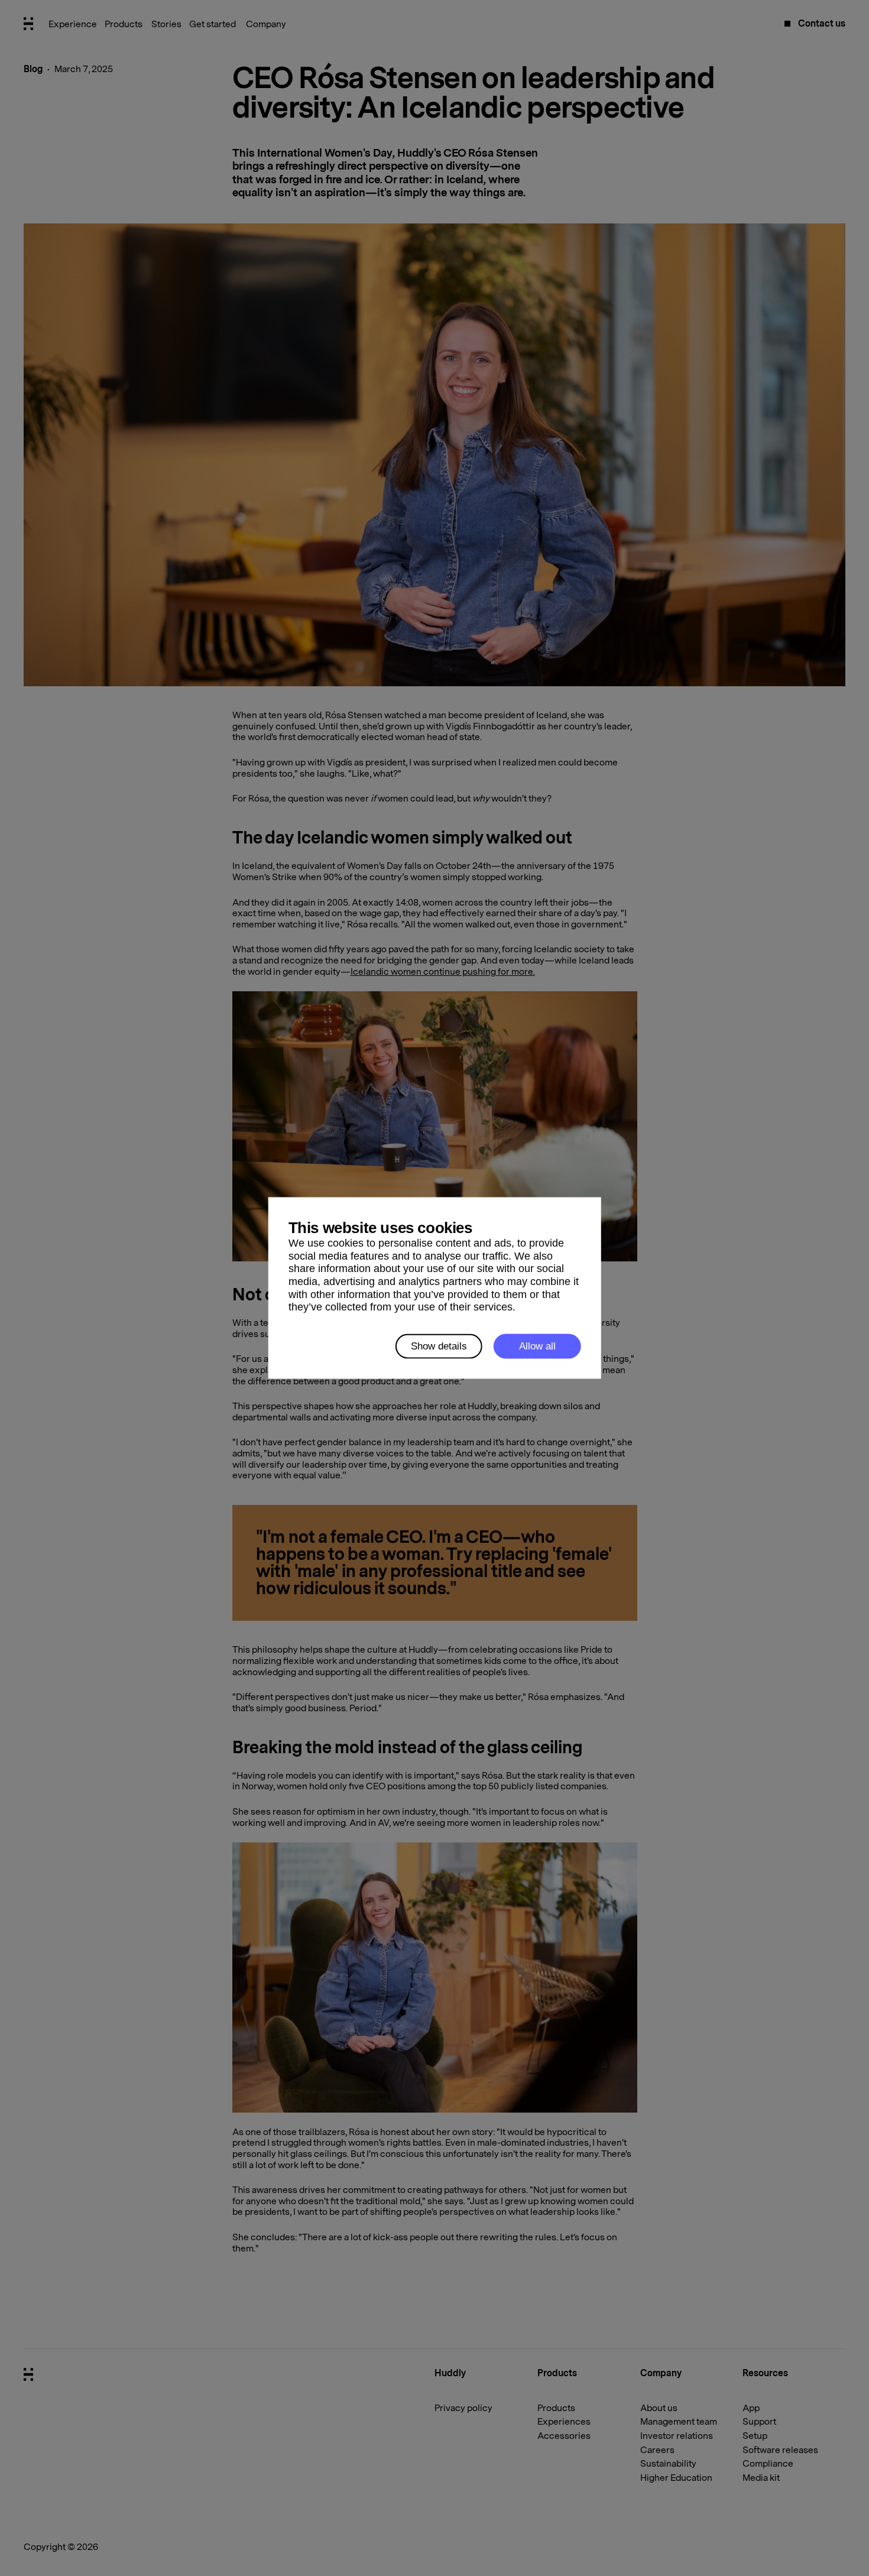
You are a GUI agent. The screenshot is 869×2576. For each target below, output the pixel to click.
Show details (439, 1346)
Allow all (537, 1346)
